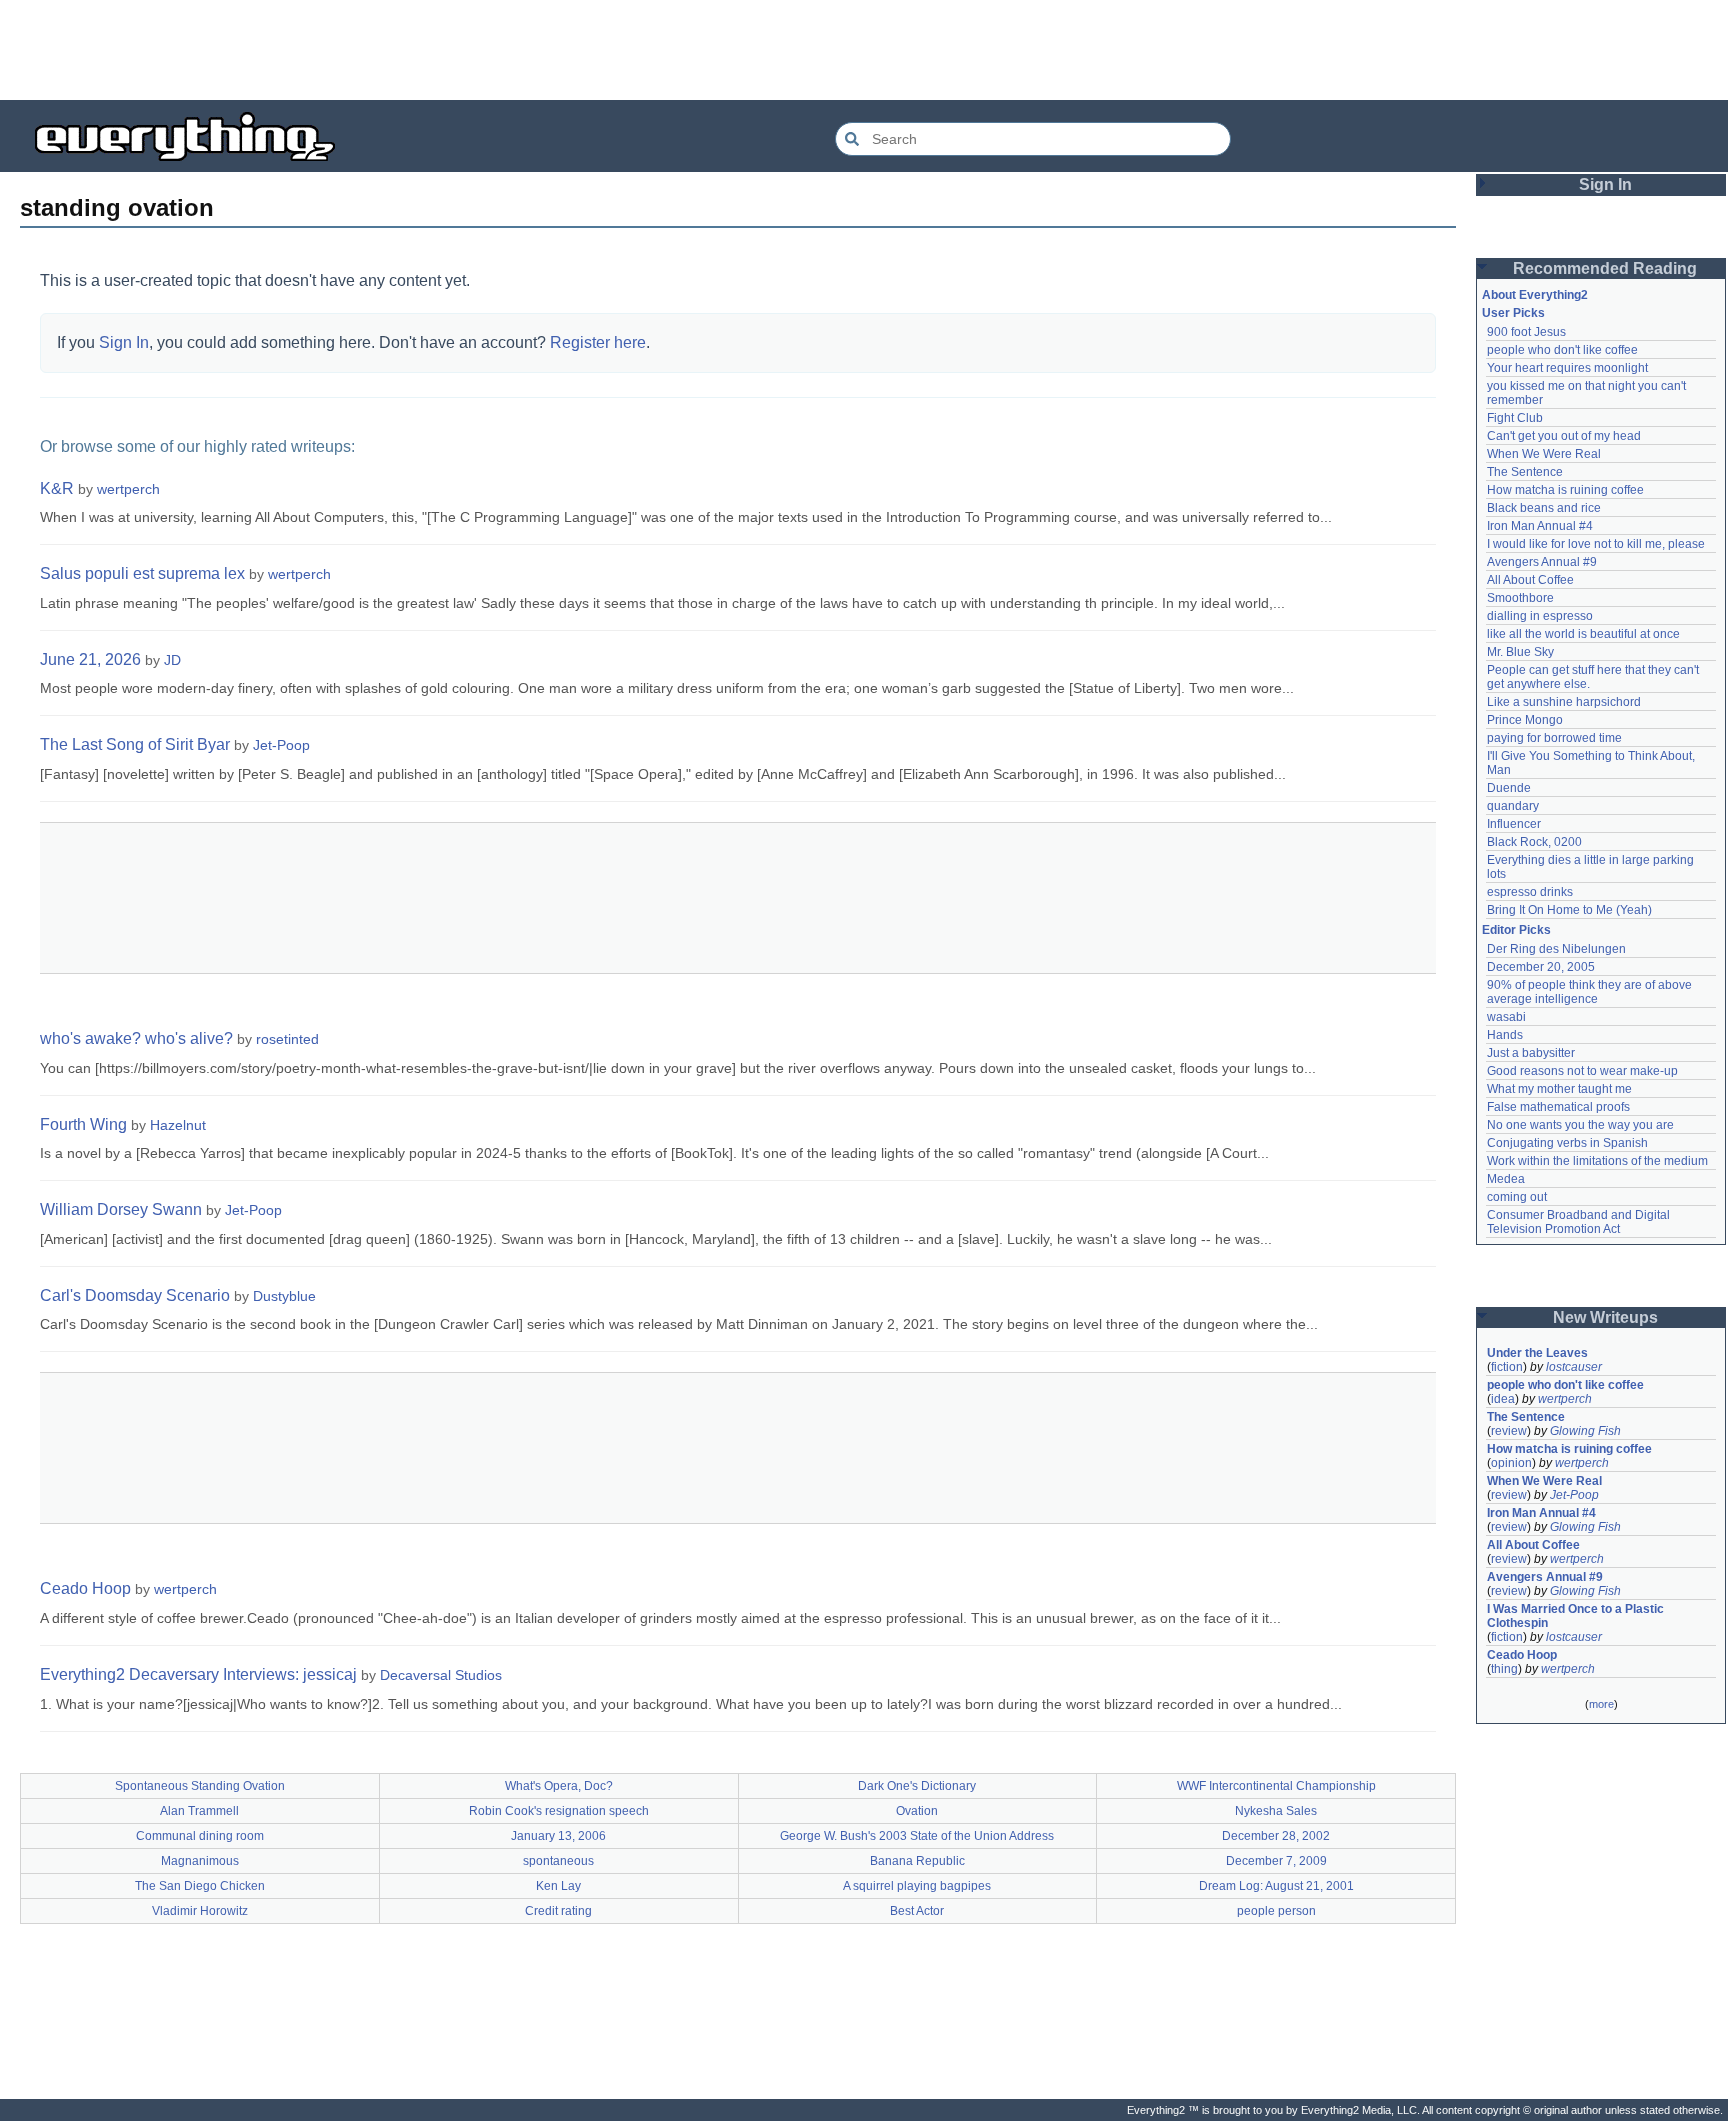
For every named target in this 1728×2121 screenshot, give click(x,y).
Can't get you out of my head (1564, 436)
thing (1504, 1669)
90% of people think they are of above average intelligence (1591, 992)
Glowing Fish (1585, 1431)
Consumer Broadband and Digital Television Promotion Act (1580, 1222)
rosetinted (287, 1039)
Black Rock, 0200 (1534, 842)
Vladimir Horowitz (200, 1911)
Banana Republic (917, 1861)
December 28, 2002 (1276, 1836)
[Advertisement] (864, 50)
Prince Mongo (1525, 720)
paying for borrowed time (1554, 738)
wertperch (128, 489)
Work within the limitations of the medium (1597, 1161)
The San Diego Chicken (200, 1886)
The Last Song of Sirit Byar (135, 744)
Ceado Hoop (85, 1588)
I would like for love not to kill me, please (1596, 544)
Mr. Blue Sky (1520, 652)
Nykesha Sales (1276, 1811)
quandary (1513, 806)
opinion (1511, 1463)
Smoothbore (1520, 598)
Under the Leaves (1537, 1353)
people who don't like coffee (1562, 350)
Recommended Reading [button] (1605, 268)
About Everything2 (1535, 295)
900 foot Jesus (1526, 332)
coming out (1517, 1197)
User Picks (1513, 313)
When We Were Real (1544, 454)
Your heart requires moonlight (1567, 368)
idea (1503, 1399)
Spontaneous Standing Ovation (200, 1786)
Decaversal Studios (441, 1675)
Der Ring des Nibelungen (1556, 949)
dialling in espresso (1540, 616)
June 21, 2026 (90, 659)
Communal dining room (200, 1836)
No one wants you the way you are (1580, 1125)
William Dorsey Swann (121, 1209)
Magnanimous (200, 1861)
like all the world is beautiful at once (1583, 634)
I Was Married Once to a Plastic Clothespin (1577, 1616)
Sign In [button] (1605, 184)
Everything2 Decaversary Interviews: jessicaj (198, 1674)
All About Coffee (1530, 580)
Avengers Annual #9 (1542, 562)
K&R (57, 488)
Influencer (1514, 824)
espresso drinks (1530, 892)
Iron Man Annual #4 (1540, 526)
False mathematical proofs (1558, 1107)
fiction (1507, 1367)
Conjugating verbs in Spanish (1567, 1143)
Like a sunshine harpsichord (1564, 702)
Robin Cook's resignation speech (559, 1811)
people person (1276, 1911)
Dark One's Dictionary (917, 1786)
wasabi (1506, 1017)
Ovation (917, 1811)
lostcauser (1574, 1367)
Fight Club (1515, 418)
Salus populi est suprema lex (142, 573)
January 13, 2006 (558, 1836)
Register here (598, 342)
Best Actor (917, 1911)
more (1601, 1704)
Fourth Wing (83, 1124)
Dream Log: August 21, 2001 (1276, 1886)
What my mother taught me (1559, 1089)
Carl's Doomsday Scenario (135, 1295)
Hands (1505, 1035)
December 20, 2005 (1541, 967)
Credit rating (558, 1911)
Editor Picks (1516, 930)
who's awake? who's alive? (136, 1038)
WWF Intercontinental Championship (1276, 1786)
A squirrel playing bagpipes (917, 1886)
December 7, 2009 (1276, 1861)
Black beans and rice (1544, 508)
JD (172, 660)
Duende (1509, 788)
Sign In (124, 342)
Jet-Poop (281, 745)
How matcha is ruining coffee (1565, 490)
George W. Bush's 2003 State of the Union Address (917, 1836)
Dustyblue (284, 1296)
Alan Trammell (199, 1811)
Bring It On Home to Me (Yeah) (1569, 910)
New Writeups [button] (1605, 1317)
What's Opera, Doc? (559, 1786)
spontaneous (558, 1861)
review (1509, 1431)
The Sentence (1525, 472)
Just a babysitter (1531, 1053)
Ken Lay (558, 1886)
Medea (1506, 1179)
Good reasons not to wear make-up (1582, 1071)
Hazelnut (178, 1125)
